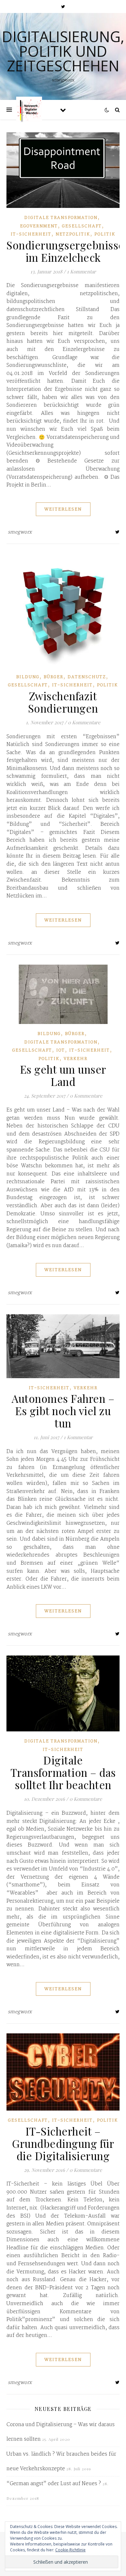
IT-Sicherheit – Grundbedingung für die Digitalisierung (63, 2143)
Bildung (28, 677)
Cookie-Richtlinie (70, 2550)
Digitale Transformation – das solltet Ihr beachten (63, 1772)
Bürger (53, 677)
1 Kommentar (81, 271)
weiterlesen (63, 509)
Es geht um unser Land (63, 1075)
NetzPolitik (73, 234)
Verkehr (76, 1059)
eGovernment (39, 226)
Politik (105, 234)
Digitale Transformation (61, 218)
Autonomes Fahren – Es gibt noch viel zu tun (63, 1411)
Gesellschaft (82, 226)
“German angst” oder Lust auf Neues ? (54, 2484)
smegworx (20, 532)
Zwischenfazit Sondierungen (63, 702)
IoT (61, 1050)
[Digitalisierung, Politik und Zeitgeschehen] (29, 110)
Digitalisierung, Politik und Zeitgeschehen (63, 51)
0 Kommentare (84, 722)
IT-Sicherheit (31, 234)
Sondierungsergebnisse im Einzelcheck (65, 251)
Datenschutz (87, 677)
